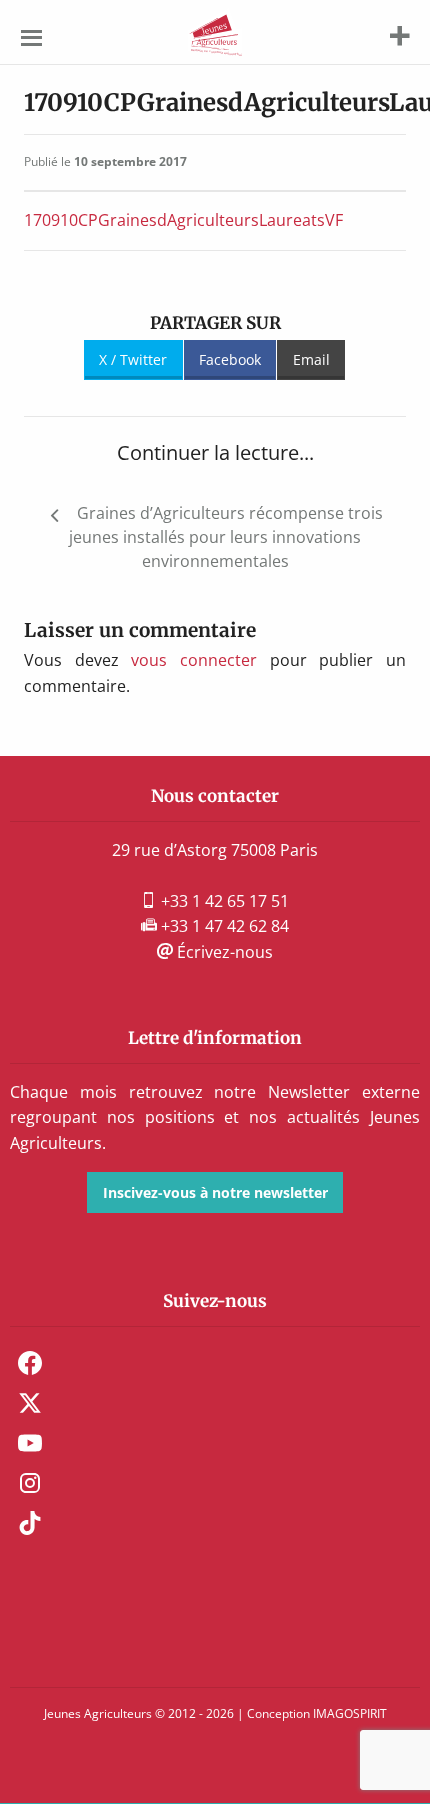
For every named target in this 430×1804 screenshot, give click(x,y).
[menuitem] (215, 1363)
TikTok (30, 1523)
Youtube (30, 1443)
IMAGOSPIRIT (350, 1713)
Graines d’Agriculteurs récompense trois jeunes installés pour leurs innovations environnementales (226, 537)
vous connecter (194, 660)
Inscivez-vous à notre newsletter (215, 1192)
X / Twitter (133, 359)
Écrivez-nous (223, 952)
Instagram (30, 1483)
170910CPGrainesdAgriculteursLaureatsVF (183, 220)
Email (311, 359)
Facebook (230, 359)
